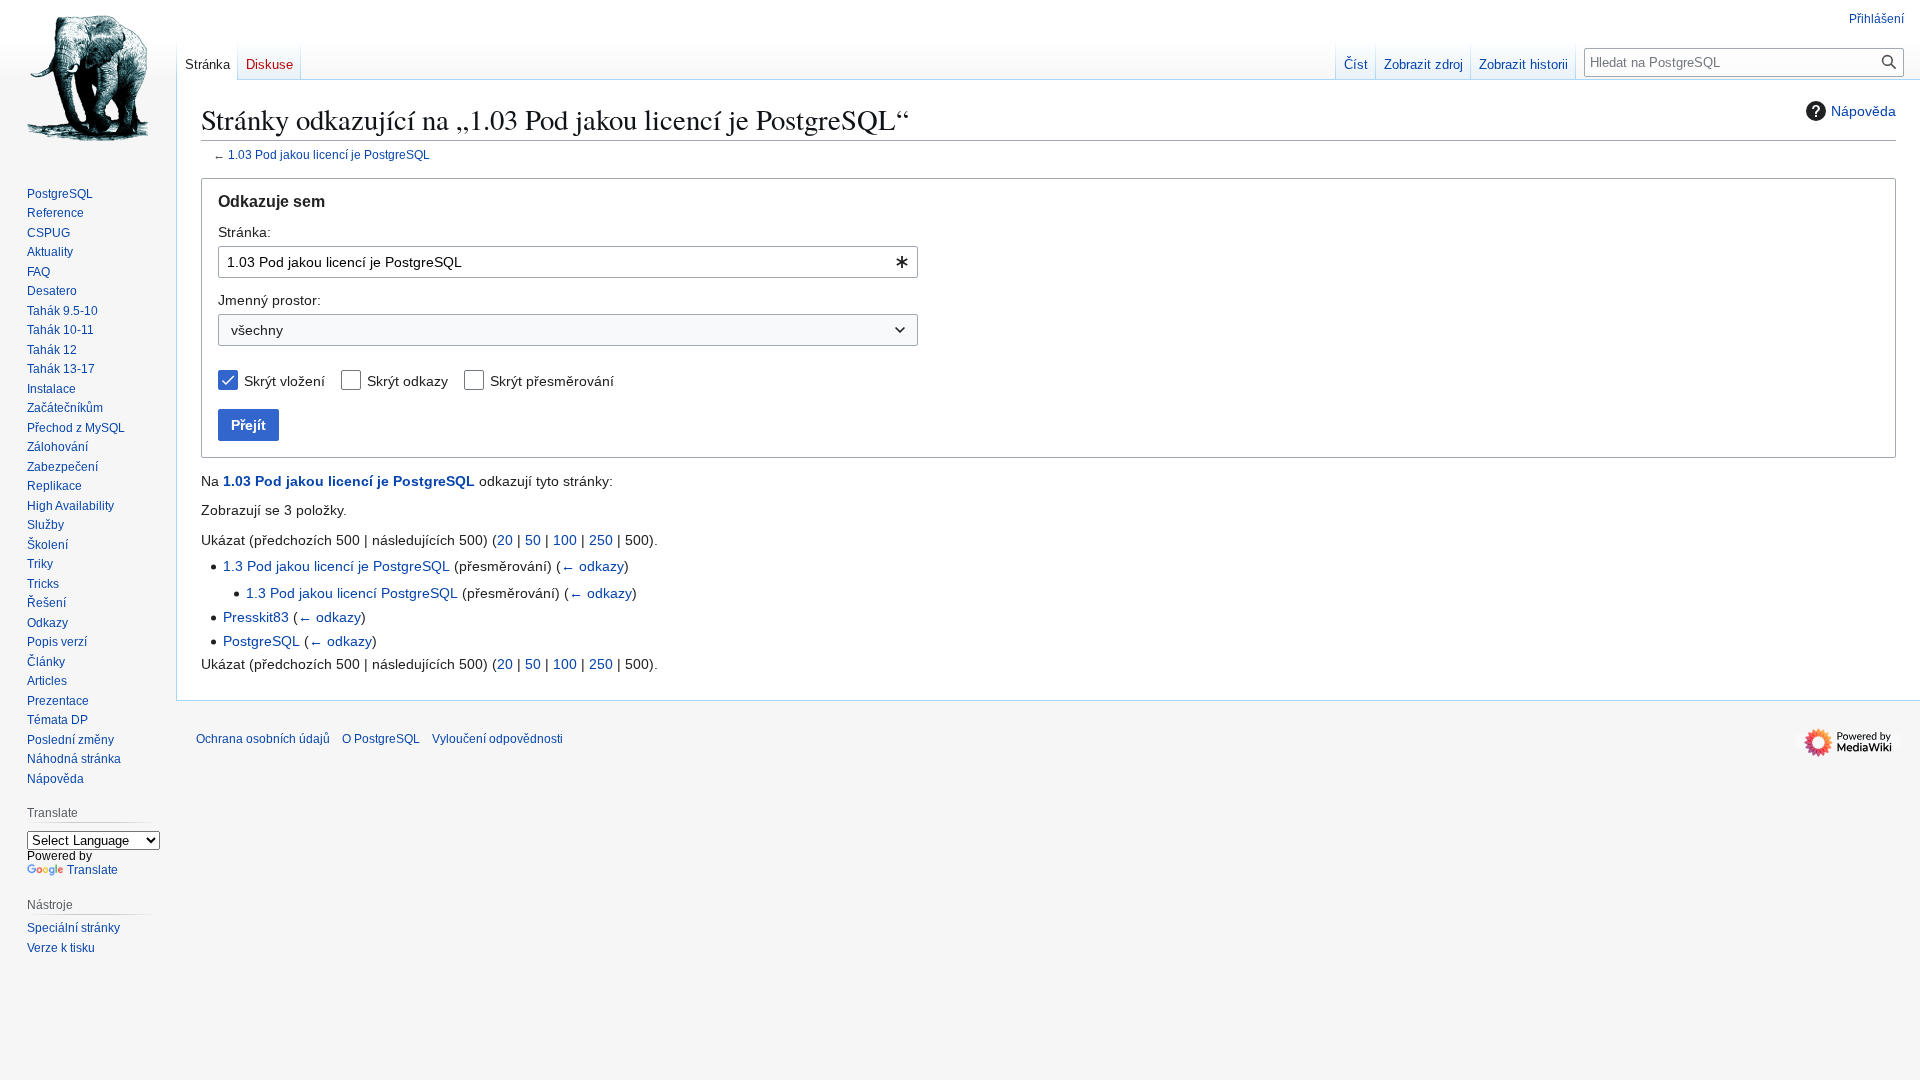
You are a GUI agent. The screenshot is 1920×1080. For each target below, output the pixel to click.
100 (565, 540)
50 (533, 540)
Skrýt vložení (284, 381)
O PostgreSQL (381, 739)
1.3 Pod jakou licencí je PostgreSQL (336, 566)
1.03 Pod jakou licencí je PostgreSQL (329, 154)
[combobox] (568, 262)
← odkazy (592, 566)
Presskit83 (256, 617)
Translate (92, 870)
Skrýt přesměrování (552, 381)
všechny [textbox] (257, 330)
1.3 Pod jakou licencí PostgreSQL (352, 593)
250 (601, 540)
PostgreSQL (261, 641)
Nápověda (1863, 111)
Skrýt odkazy (407, 381)
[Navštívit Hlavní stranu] (88, 80)
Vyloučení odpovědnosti (497, 739)
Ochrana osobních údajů (263, 739)
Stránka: (244, 232)
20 (505, 540)
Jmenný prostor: (269, 300)
